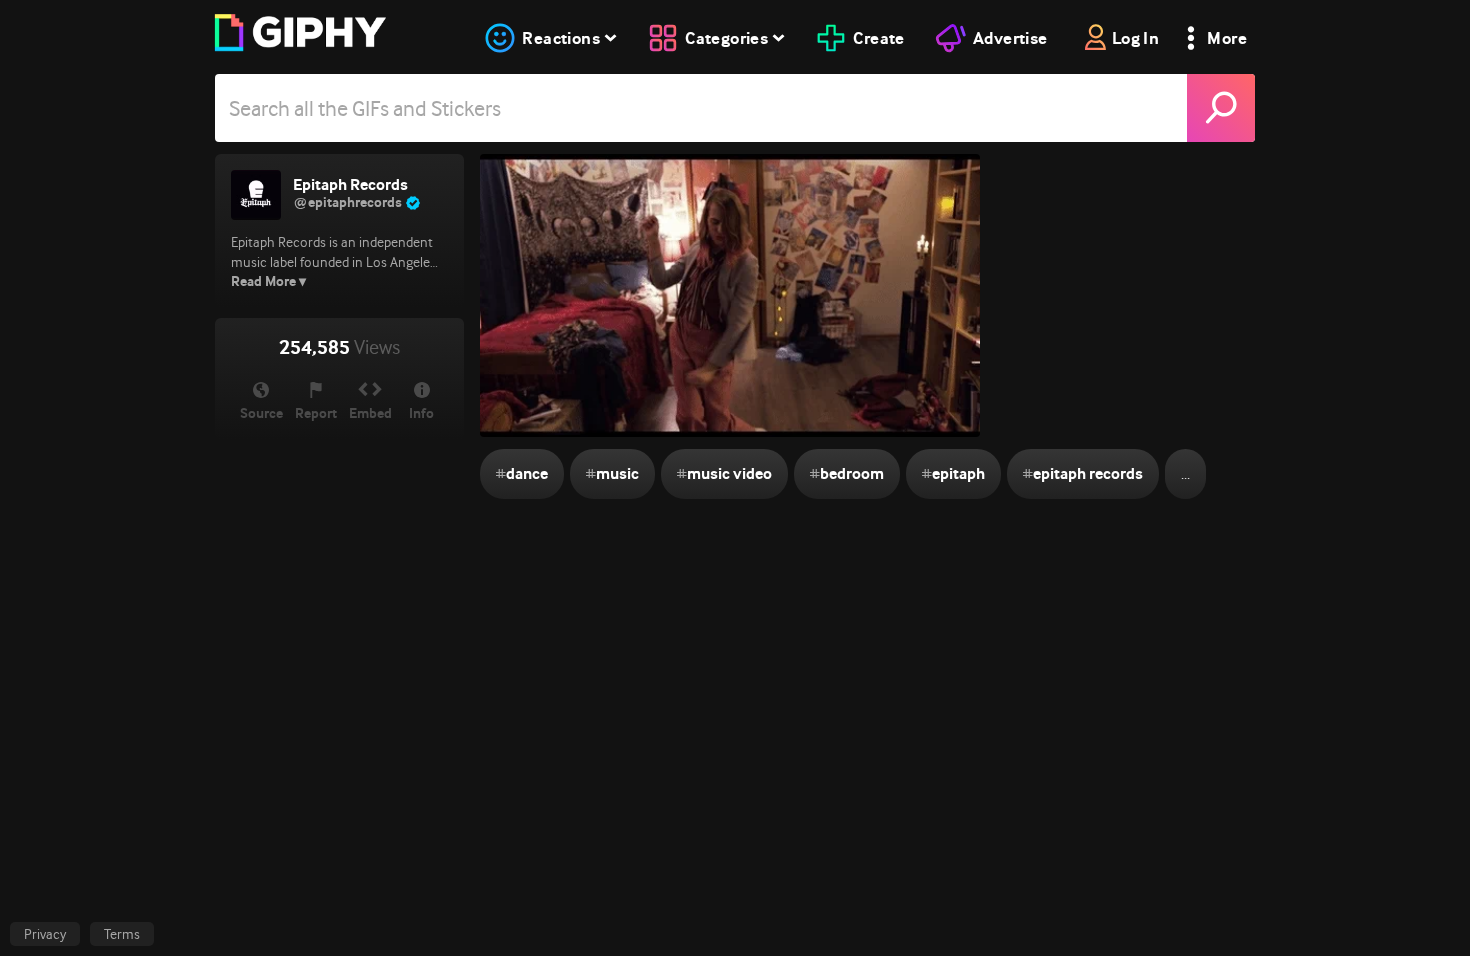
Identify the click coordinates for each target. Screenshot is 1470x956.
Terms (122, 934)
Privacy (45, 934)
